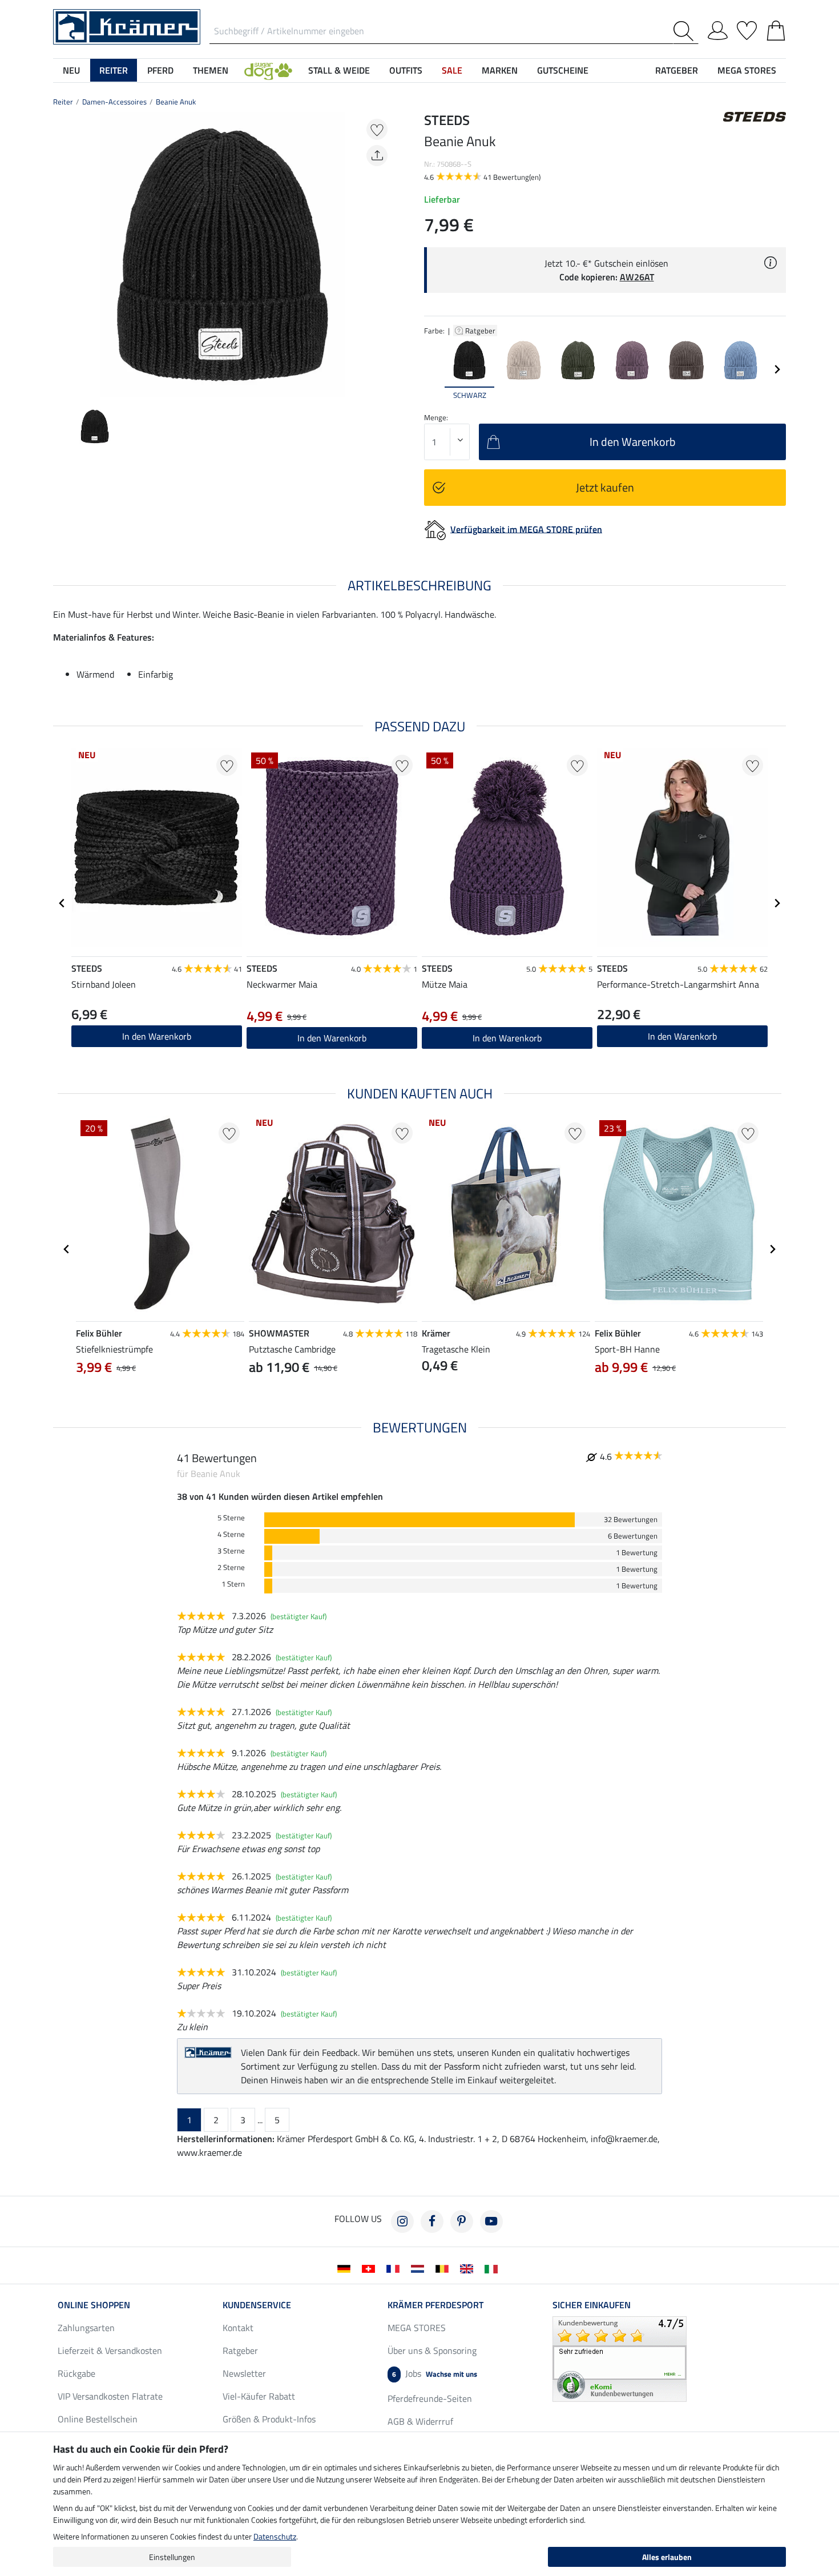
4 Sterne (231, 1534)
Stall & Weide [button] (339, 70)
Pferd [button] (160, 70)
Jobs (435, 2373)
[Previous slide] (62, 255)
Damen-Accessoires (114, 102)
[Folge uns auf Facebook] (432, 2221)
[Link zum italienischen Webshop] (493, 2268)
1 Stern (233, 1584)
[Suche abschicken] (686, 31)
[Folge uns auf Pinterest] (462, 2221)
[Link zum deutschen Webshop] (346, 2268)
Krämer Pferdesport (435, 2305)
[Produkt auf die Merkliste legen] (377, 129)
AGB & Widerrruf (420, 2421)
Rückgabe (76, 2373)
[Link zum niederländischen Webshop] (420, 2268)
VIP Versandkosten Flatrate (110, 2396)
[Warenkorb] (776, 29)
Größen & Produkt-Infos (269, 2419)
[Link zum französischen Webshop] (395, 2268)
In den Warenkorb (682, 1036)
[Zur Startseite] (127, 26)
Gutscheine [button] (563, 70)
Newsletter (244, 2373)
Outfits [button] (406, 70)
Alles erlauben (667, 2557)
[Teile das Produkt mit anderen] (377, 156)
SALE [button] (452, 70)
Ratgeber (481, 331)
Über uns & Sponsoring (432, 2350)
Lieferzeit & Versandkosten (110, 2350)
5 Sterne (231, 1518)
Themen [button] (211, 70)
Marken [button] (500, 70)
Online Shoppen (94, 2305)
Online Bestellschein (98, 2419)
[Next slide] (383, 255)
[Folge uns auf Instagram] (402, 2221)
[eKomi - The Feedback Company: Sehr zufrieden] (620, 2358)
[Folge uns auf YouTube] (491, 2221)
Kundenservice (257, 2305)
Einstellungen (172, 2557)
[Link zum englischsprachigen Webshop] (469, 2268)
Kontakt (238, 2328)
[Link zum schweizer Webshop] (371, 2268)
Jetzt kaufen (605, 487)
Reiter (63, 102)
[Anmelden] (718, 29)
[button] (268, 70)
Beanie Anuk (176, 102)
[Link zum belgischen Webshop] (444, 2268)
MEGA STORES (747, 70)
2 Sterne (231, 1567)
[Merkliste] (747, 29)
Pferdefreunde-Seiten (430, 2398)
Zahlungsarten (86, 2328)
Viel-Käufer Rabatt (259, 2396)
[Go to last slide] (62, 903)
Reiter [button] (114, 70)
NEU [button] (71, 70)
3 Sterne (231, 1551)
